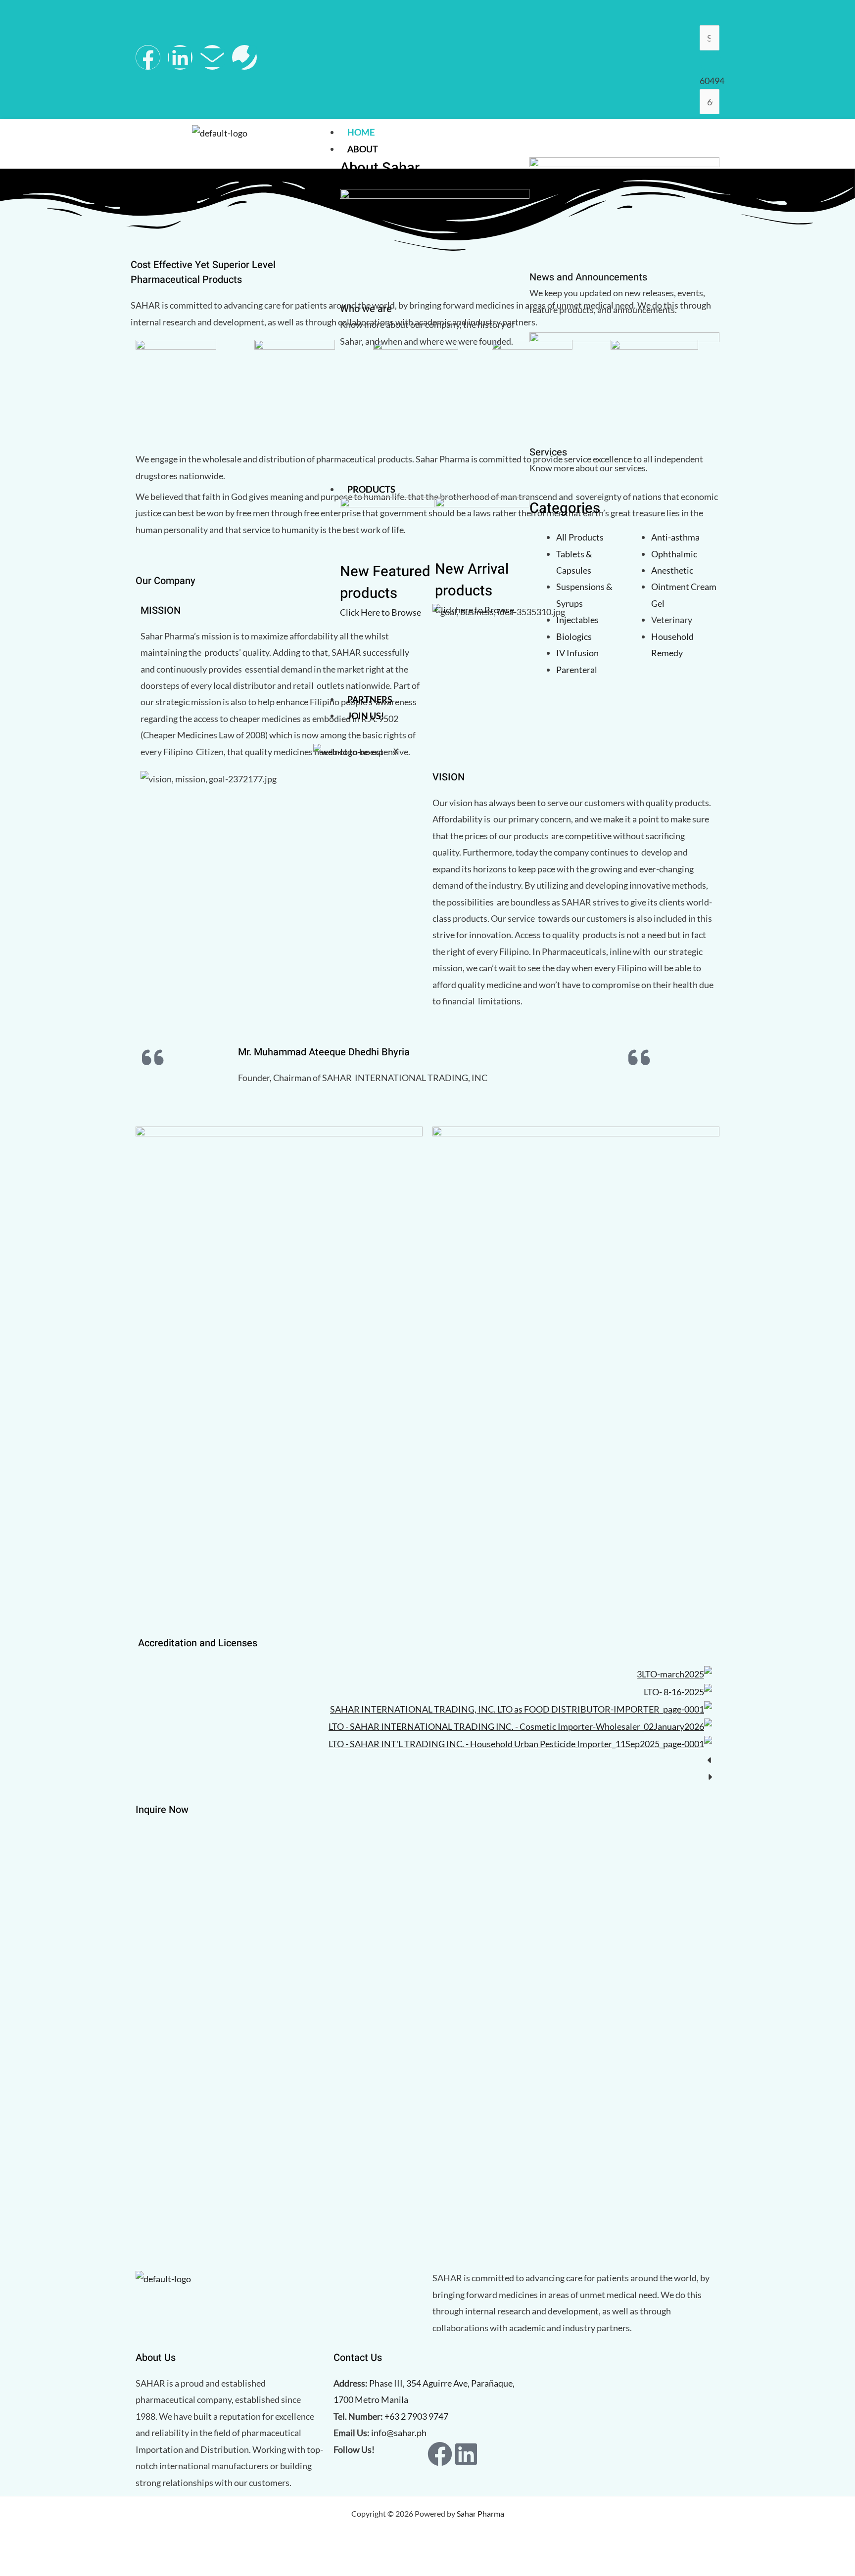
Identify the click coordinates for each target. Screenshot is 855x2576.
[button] (427, 1760)
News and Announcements (588, 277)
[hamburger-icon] (710, 134)
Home (361, 132)
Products (371, 489)
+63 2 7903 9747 (416, 2416)
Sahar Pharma (480, 2513)
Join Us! (366, 716)
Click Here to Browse (380, 612)
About (363, 149)
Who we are (366, 309)
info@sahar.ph (399, 2433)
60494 (712, 81)
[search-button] (711, 62)
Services (548, 452)
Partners (370, 699)
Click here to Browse (475, 610)
